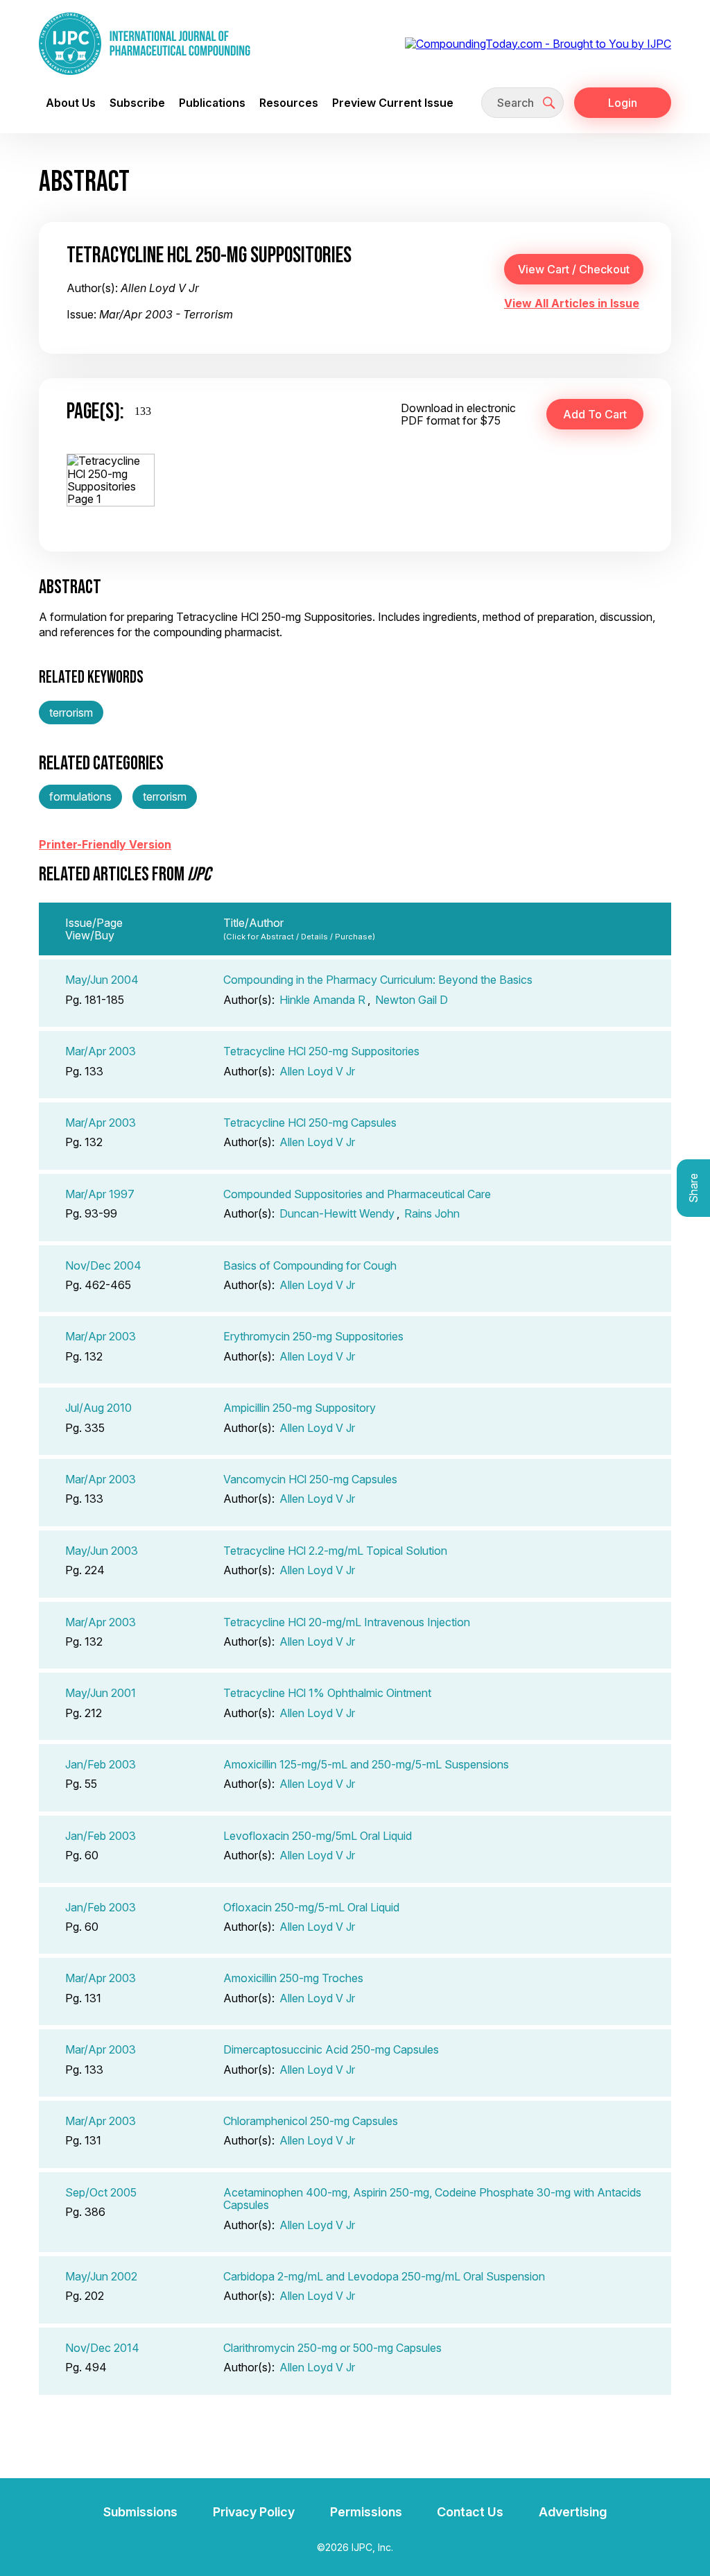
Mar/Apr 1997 (100, 1194)
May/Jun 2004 (102, 980)
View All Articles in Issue (572, 303)
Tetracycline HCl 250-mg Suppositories (321, 1051)
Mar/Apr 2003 (101, 1051)
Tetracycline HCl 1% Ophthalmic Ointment (327, 1693)
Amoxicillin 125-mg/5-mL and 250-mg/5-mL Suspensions (366, 1764)
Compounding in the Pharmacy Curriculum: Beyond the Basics (378, 980)
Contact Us (470, 2512)
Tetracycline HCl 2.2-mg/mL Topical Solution (335, 1551)
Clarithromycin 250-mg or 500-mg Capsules (332, 2348)
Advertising (573, 2512)
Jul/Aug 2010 (98, 1408)
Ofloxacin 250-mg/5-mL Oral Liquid (311, 1907)
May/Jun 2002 (101, 2276)
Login (623, 103)
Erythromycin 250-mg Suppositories (313, 1336)
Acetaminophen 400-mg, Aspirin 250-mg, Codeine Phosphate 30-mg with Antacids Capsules (432, 2199)
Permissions (366, 2512)
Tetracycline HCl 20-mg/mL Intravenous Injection (347, 1622)
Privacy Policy (254, 2512)
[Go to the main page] (145, 44)
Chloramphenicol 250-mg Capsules (311, 2121)
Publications (212, 103)
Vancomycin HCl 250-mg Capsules (310, 1479)
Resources (289, 103)
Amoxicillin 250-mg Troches (293, 1978)
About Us (71, 103)
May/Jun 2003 (102, 1551)
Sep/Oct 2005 (101, 2192)
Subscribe (137, 103)
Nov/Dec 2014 (102, 2348)
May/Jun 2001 (101, 1693)
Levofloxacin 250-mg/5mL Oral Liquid (318, 1836)
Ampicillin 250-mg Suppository (300, 1408)
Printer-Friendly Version (105, 844)
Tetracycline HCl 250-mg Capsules (310, 1123)
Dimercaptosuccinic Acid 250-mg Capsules (331, 2049)
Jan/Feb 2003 (101, 1764)
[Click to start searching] (549, 103)
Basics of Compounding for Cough (310, 1265)
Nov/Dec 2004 (103, 1265)
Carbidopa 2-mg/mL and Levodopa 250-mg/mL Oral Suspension (384, 2276)
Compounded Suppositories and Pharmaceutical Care (357, 1194)
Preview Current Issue (393, 103)
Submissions (140, 2512)
